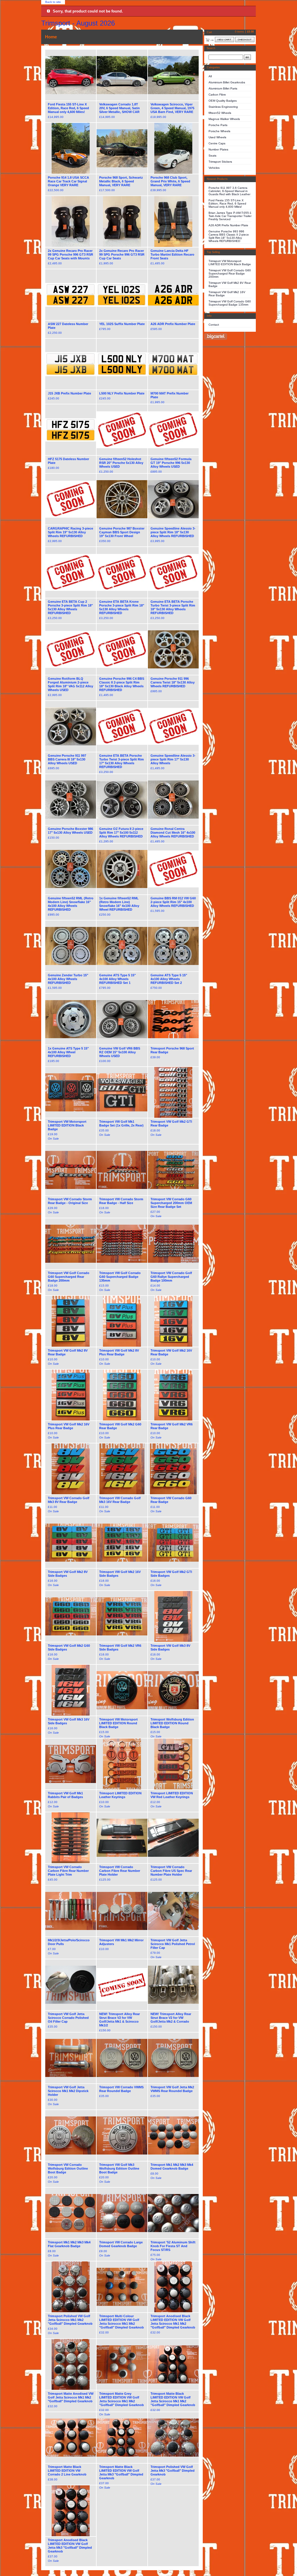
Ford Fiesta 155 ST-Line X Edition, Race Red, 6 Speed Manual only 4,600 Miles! (227, 203)
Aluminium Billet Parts (223, 88)
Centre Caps (217, 143)
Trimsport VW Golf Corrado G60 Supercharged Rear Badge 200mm (230, 273)
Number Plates (218, 149)
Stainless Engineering (223, 107)
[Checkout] (245, 40)
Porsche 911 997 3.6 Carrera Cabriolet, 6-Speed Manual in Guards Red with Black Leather (229, 191)
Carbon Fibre (217, 95)
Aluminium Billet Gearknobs (227, 82)
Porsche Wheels (219, 131)
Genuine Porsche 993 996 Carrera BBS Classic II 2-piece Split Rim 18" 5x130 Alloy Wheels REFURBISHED (229, 236)
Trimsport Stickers (220, 162)
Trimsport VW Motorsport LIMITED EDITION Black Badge (230, 263)
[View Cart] (224, 40)
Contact (214, 325)
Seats (212, 156)
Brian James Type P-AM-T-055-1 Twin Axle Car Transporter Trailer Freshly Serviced (230, 216)
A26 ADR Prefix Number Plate (228, 225)
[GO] (247, 57)
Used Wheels (217, 137)
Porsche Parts (218, 125)
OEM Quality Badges (223, 101)
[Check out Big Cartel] (216, 337)
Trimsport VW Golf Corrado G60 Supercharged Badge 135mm (230, 303)
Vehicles (214, 168)
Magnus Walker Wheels (224, 119)
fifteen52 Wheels (220, 113)
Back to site (53, 2)
